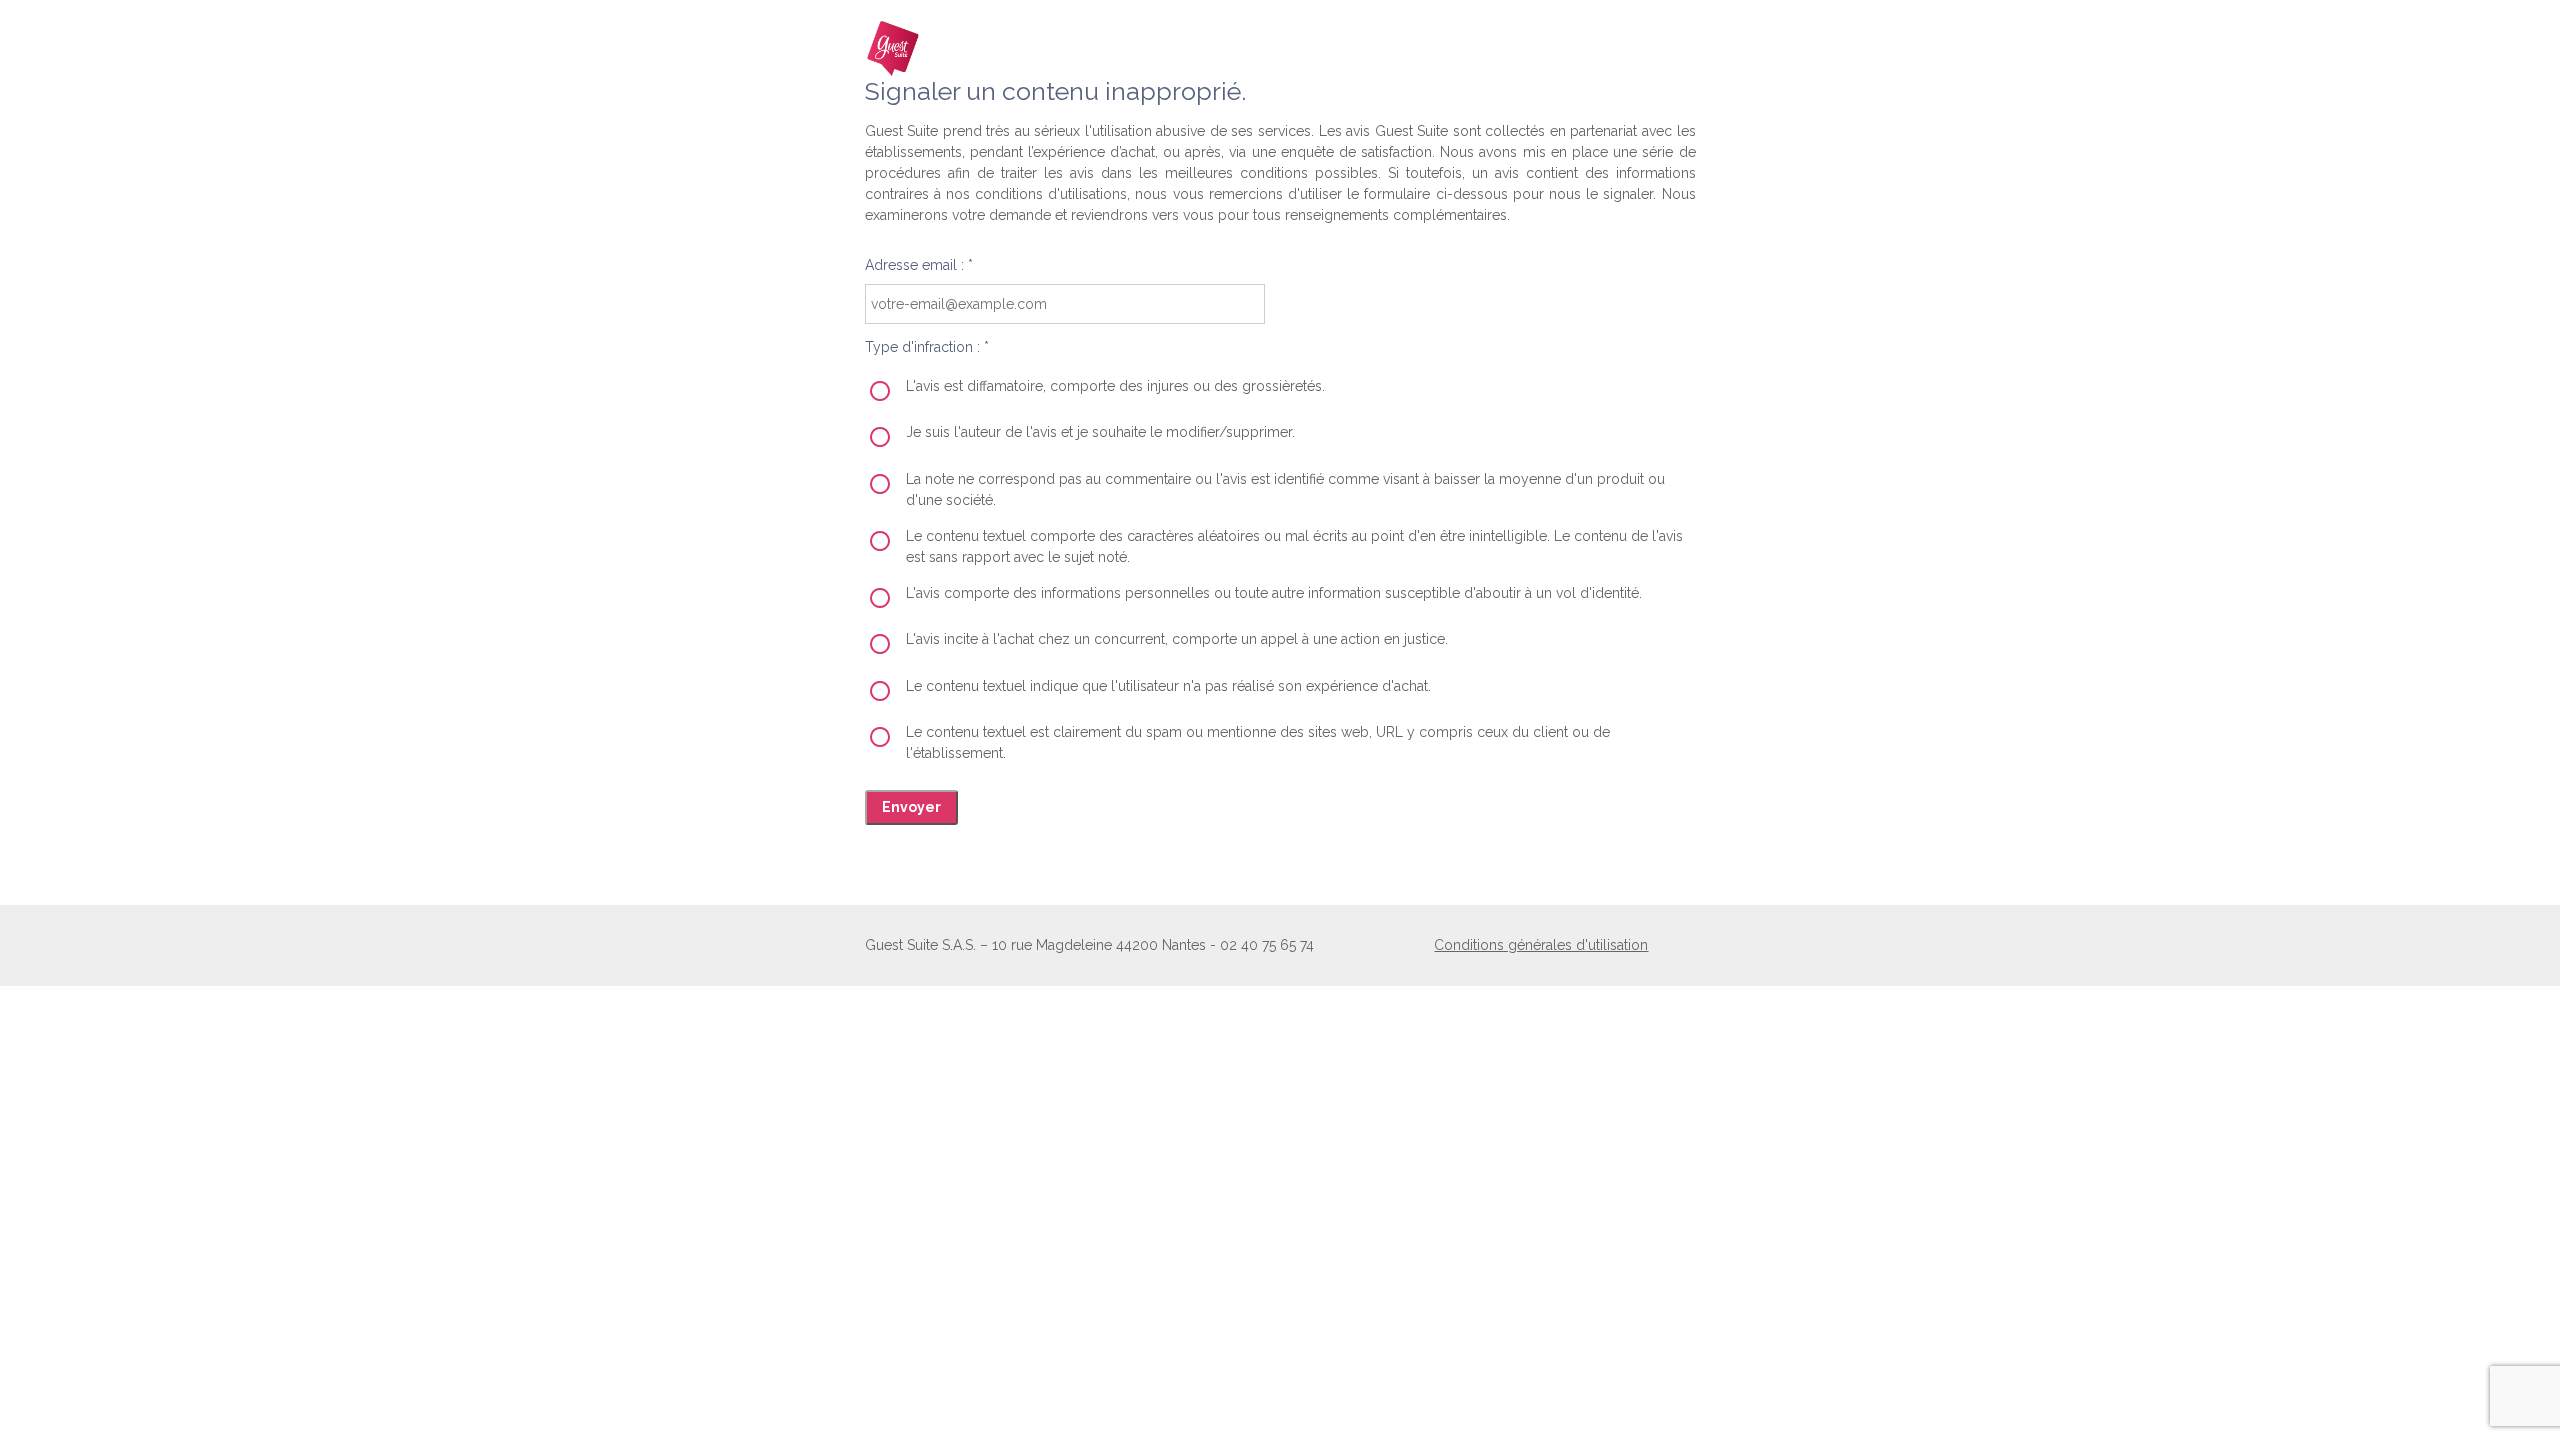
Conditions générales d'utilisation (1541, 945)
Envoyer (911, 807)
